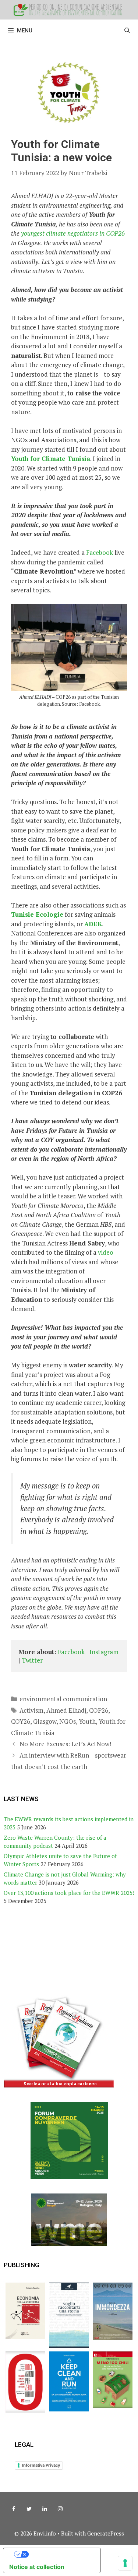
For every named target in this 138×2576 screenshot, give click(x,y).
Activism (31, 1710)
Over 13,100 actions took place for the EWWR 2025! (69, 1893)
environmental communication (63, 1699)
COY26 (21, 1721)
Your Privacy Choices (59, 2554)
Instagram (105, 1652)
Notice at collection (37, 2567)
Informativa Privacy (41, 2465)
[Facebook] (14, 2509)
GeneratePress (106, 2533)
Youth (87, 1721)
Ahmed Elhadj (66, 1710)
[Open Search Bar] (127, 31)
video (106, 1252)
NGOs (68, 1721)
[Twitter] (29, 2509)
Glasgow (45, 1721)
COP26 (99, 1710)
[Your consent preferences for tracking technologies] (125, 2563)
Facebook (100, 552)
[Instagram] (60, 2509)
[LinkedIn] (45, 2509)
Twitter (32, 1660)
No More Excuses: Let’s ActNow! (65, 1744)
